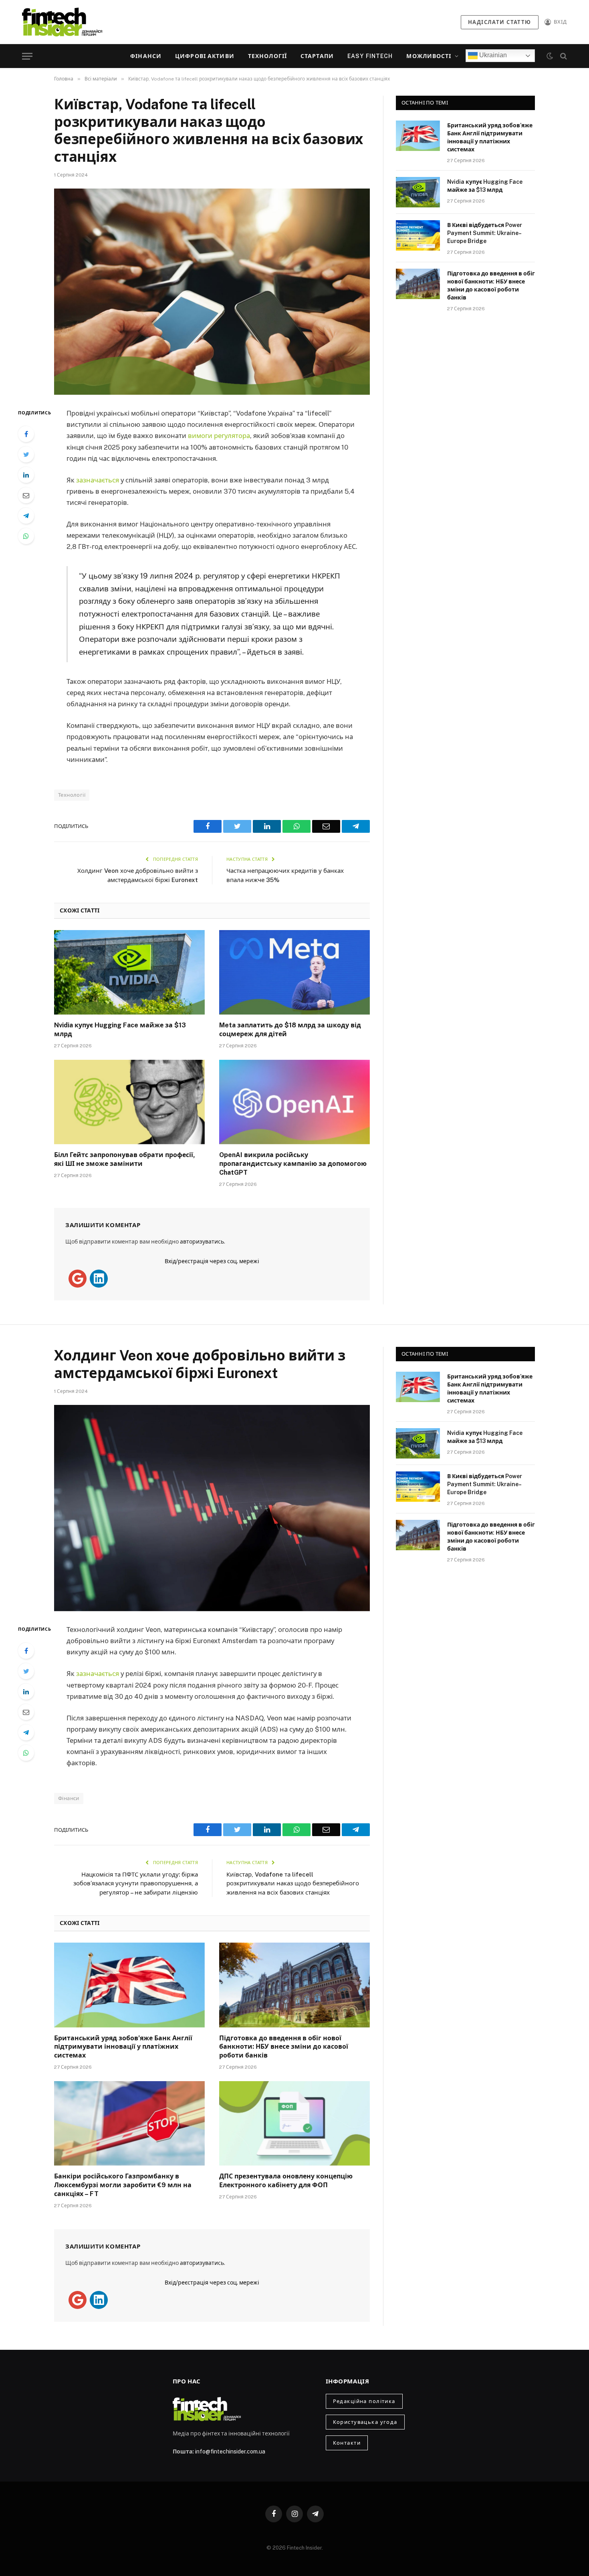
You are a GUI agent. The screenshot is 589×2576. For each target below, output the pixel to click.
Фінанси (146, 56)
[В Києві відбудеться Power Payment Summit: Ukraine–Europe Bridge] (418, 235)
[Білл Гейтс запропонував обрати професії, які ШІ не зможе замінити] (129, 1102)
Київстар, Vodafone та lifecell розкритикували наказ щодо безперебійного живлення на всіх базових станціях (293, 1883)
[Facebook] (26, 434)
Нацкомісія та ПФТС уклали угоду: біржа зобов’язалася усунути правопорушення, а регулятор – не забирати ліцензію (136, 1883)
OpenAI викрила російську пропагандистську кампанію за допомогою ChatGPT (293, 1164)
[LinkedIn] (26, 475)
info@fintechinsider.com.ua (230, 2451)
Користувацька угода (365, 2422)
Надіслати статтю (500, 22)
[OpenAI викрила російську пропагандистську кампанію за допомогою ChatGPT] (294, 1102)
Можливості (429, 56)
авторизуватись (202, 1242)
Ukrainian (492, 55)
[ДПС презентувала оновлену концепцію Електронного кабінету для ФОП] (294, 2124)
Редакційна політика (364, 2401)
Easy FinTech (370, 56)
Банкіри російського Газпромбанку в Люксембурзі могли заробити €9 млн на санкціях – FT (123, 2185)
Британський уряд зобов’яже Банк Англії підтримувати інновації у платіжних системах (490, 137)
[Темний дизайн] (550, 56)
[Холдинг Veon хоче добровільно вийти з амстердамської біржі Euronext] (212, 1508)
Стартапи (317, 56)
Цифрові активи (205, 56)
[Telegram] (26, 516)
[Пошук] (563, 56)
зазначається (98, 480)
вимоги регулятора (219, 436)
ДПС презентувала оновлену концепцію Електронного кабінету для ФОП (286, 2181)
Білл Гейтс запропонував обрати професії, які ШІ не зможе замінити (125, 1159)
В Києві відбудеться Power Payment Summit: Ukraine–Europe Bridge (485, 233)
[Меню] (27, 56)
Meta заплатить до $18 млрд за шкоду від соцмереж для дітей (290, 1030)
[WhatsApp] (26, 536)
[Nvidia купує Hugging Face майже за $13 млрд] (129, 973)
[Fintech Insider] (62, 22)
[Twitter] (26, 454)
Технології (267, 56)
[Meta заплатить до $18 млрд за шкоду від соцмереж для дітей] (294, 973)
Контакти (347, 2443)
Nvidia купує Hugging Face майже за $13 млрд (120, 1030)
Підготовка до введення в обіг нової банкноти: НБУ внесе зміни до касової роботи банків (491, 285)
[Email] (26, 495)
